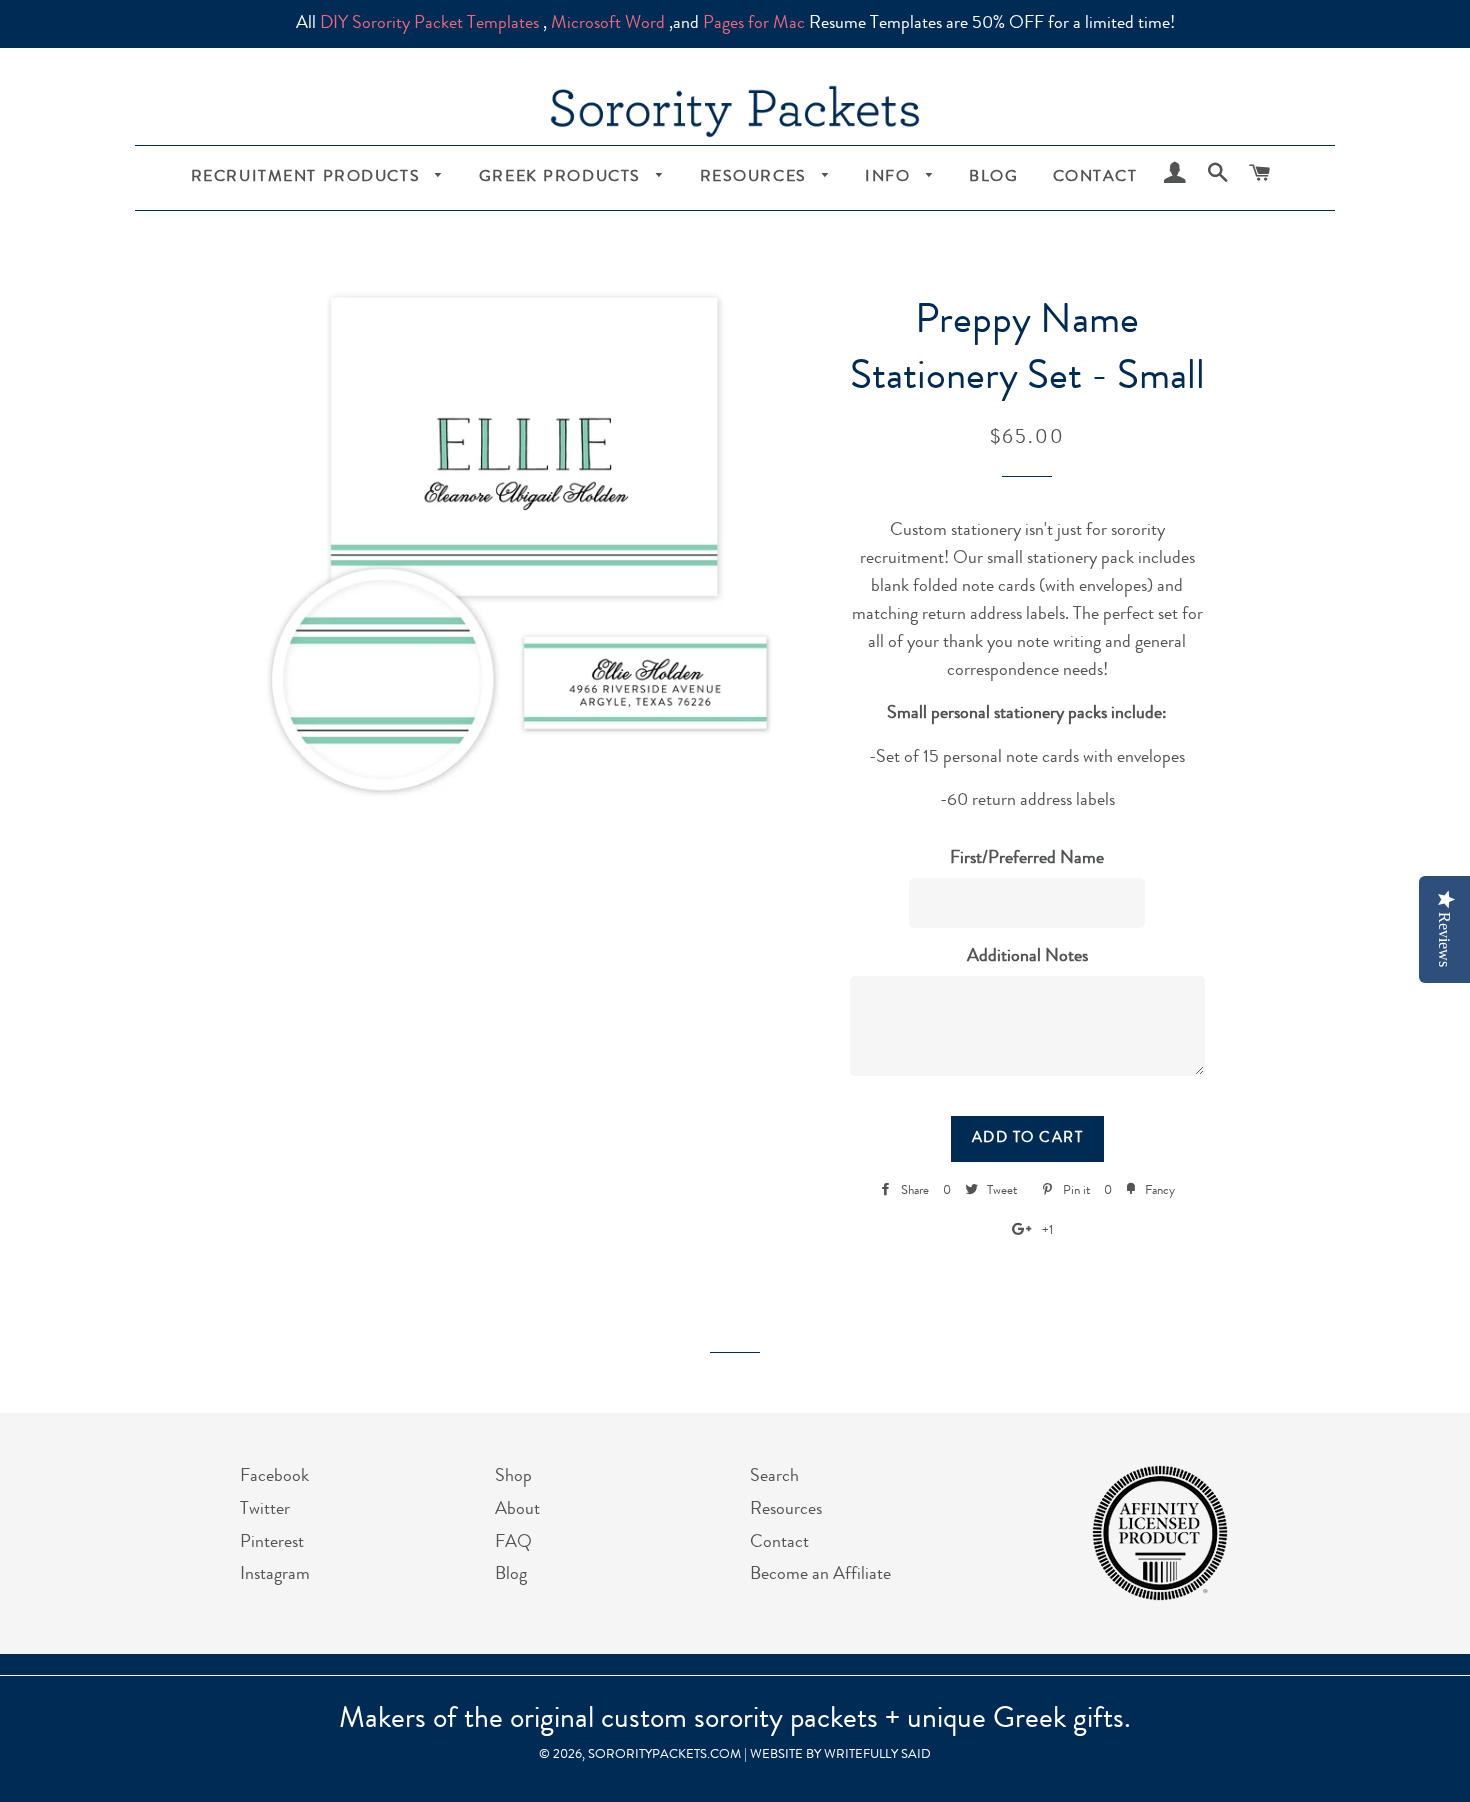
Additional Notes (1027, 957)
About (517, 1510)
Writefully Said (877, 1755)
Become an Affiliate (820, 1575)
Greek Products (563, 178)
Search (774, 1477)
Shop (513, 1477)
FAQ (513, 1543)
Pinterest (272, 1543)
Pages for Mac (754, 24)
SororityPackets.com (664, 1755)
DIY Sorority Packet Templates (429, 24)
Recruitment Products (308, 178)
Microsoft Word (608, 24)
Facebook (274, 1477)
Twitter (265, 1510)
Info (890, 178)
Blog (993, 178)
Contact (1095, 178)
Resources (756, 178)
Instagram (275, 1575)
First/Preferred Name (1027, 859)
